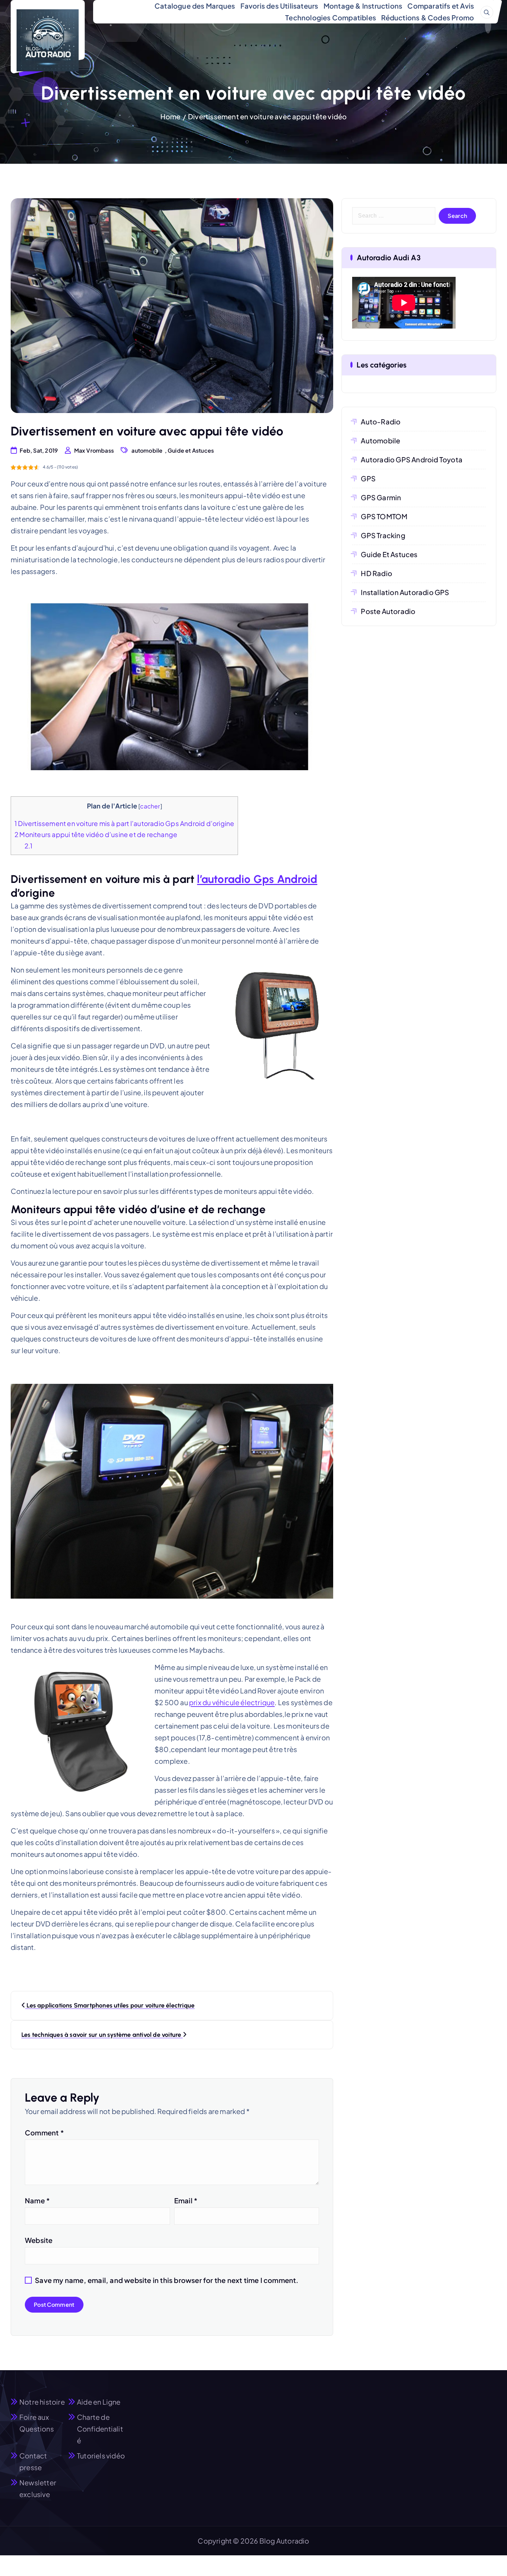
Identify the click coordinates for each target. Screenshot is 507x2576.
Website (39, 2240)
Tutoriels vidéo (101, 2456)
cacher (150, 806)
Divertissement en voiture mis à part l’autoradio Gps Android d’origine (124, 823)
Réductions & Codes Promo (428, 17)
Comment (44, 2132)
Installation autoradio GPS (405, 592)
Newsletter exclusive (38, 2488)
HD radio (376, 573)
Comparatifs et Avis (441, 6)
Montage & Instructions (363, 6)
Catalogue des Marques (195, 6)
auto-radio (381, 421)
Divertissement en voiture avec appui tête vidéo (267, 116)
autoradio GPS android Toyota (412, 459)
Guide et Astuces (191, 450)
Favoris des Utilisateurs (279, 6)
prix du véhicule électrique (232, 1702)
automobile (147, 450)
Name (37, 2200)
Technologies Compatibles (331, 17)
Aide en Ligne (99, 2402)
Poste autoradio (388, 611)
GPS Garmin (381, 497)
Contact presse (33, 2461)
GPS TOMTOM (384, 516)
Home (171, 116)
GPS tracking (383, 535)
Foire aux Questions (37, 2423)
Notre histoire (42, 2402)
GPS (368, 478)
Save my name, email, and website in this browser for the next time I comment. (167, 2280)
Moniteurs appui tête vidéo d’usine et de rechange (96, 834)
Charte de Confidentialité (100, 2429)
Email (186, 2200)
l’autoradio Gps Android (257, 879)
